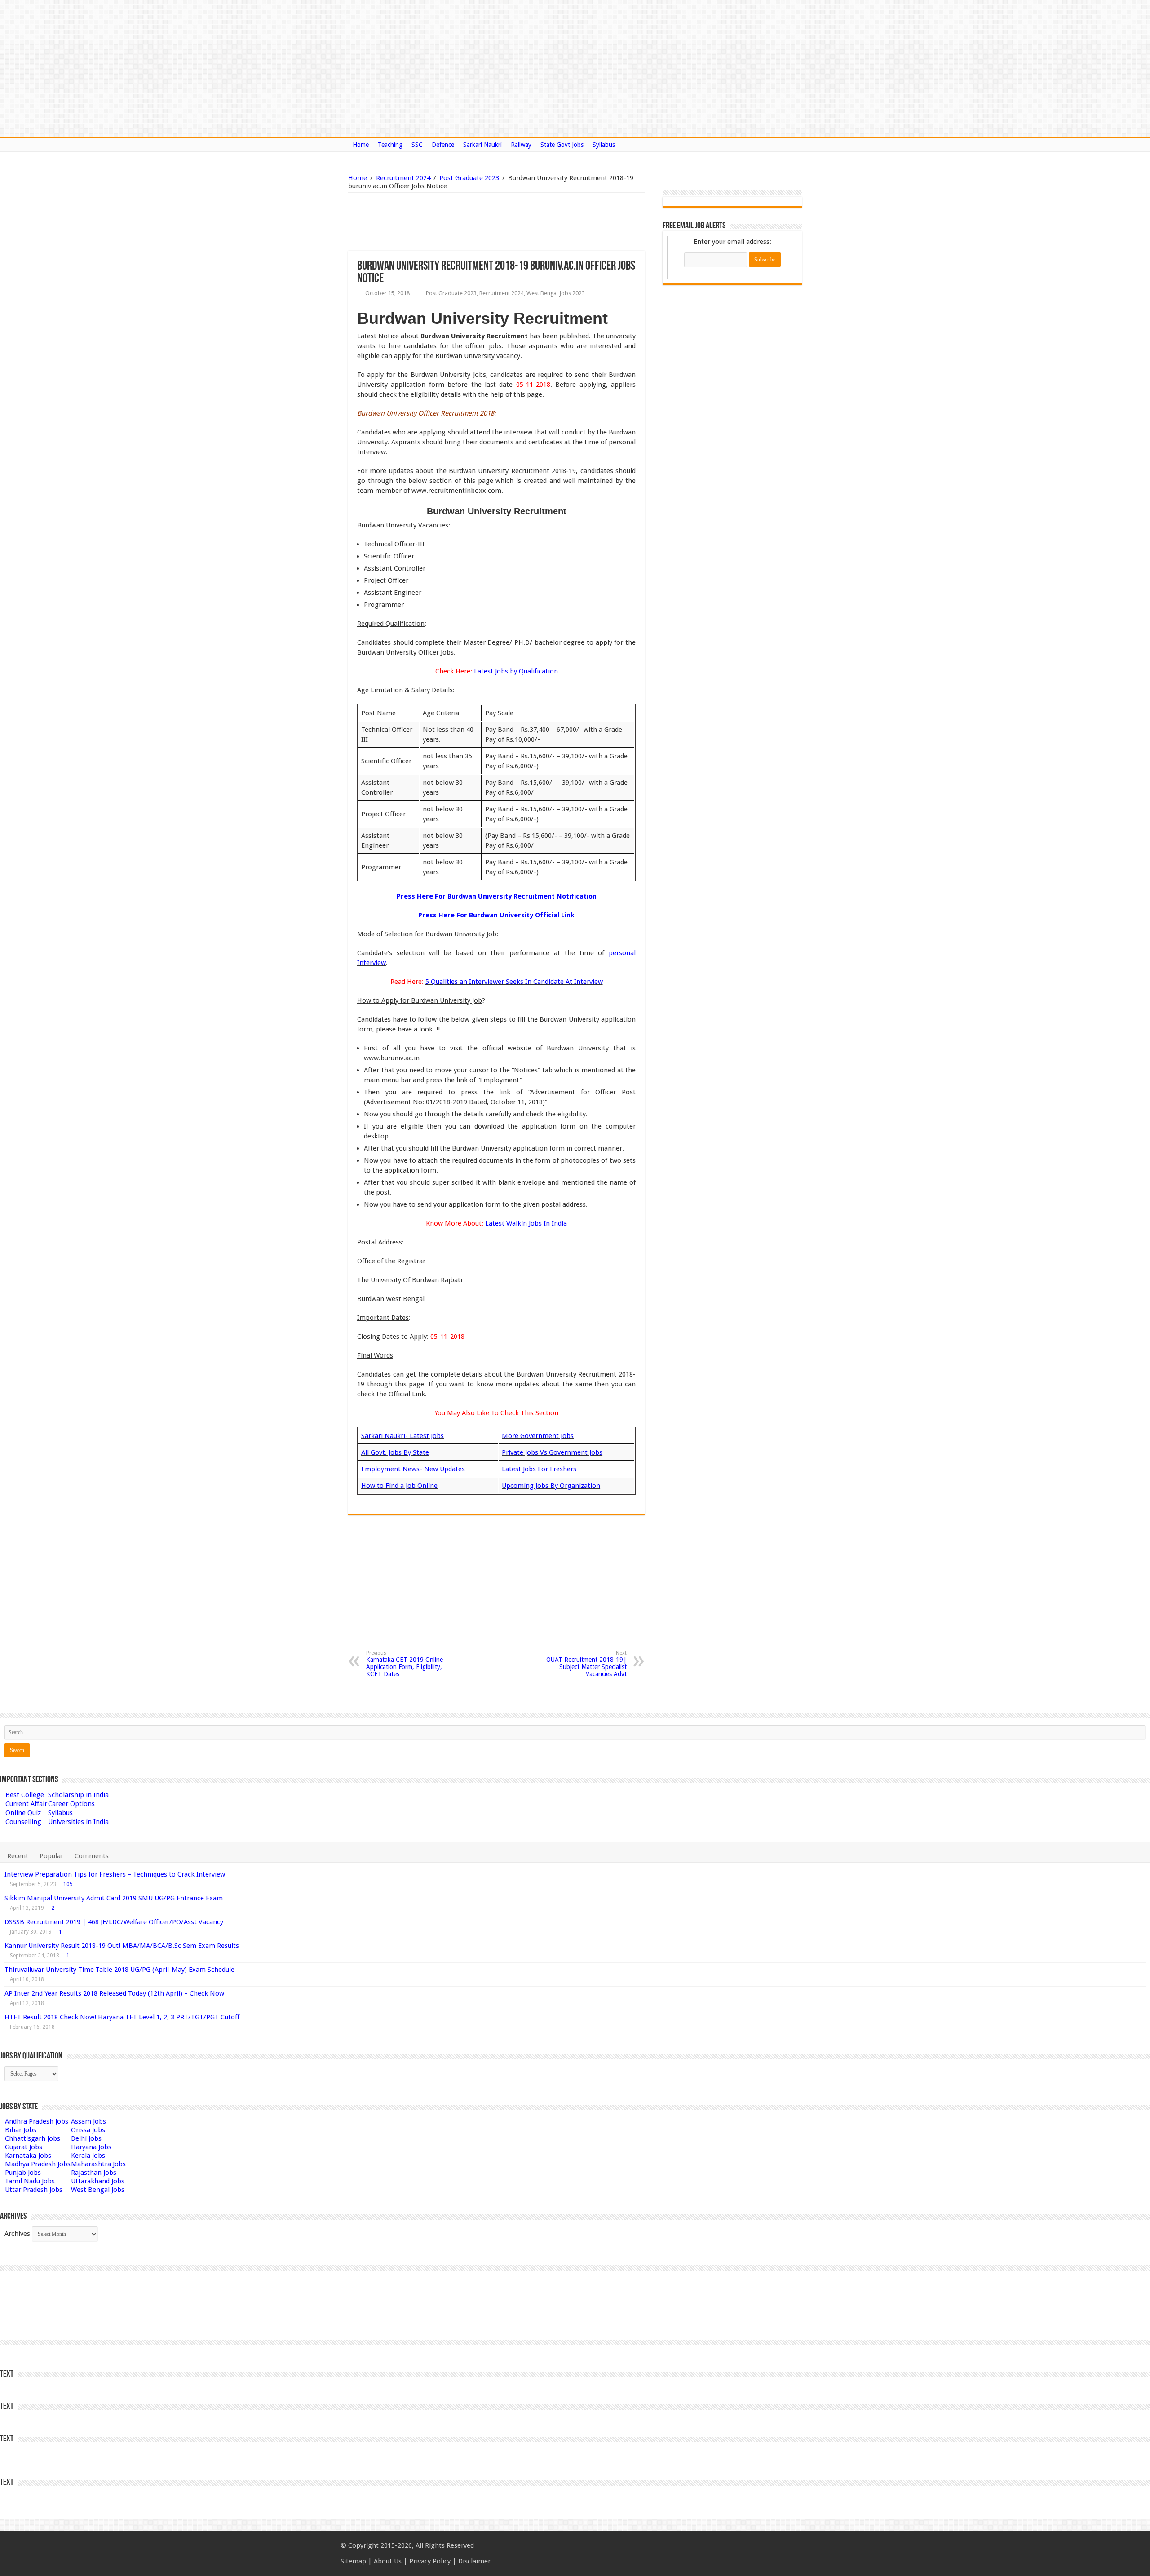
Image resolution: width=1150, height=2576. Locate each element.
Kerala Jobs (88, 2156)
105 (68, 1884)
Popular (51, 1856)
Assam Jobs (88, 2121)
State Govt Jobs (562, 145)
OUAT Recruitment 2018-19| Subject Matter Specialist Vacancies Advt (586, 1664)
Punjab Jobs (23, 2173)
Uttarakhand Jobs (98, 2181)
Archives (17, 2234)
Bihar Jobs (21, 2130)
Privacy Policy (430, 2561)
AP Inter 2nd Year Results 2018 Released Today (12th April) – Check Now (114, 1993)
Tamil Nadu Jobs (30, 2181)
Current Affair (26, 1804)
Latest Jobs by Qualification (516, 671)
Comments (92, 1856)
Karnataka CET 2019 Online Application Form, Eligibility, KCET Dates (405, 1664)
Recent (18, 1856)
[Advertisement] (451, 222)
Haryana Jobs (91, 2147)
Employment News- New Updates (413, 1469)
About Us (388, 2561)
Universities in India (78, 1822)
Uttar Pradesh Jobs (34, 2190)
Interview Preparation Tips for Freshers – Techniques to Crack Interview (115, 1874)
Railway (521, 145)
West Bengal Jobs (98, 2190)
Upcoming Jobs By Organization (551, 1486)
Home (361, 145)
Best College (25, 1795)
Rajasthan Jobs (94, 2173)
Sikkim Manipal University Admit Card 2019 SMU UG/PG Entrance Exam (114, 1898)
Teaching (390, 145)
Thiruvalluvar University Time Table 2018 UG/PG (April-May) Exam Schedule (119, 1970)
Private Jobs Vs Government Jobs (552, 1452)
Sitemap (353, 2561)
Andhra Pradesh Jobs (37, 2121)
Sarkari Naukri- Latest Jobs (402, 1436)
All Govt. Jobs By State (395, 1452)
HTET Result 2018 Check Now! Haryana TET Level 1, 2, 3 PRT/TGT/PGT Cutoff (122, 2017)
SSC (417, 145)
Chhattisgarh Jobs (33, 2138)
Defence (443, 145)
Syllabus (604, 145)
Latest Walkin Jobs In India (526, 1223)
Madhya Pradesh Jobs (38, 2164)
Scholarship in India (78, 1795)
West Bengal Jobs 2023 (556, 293)
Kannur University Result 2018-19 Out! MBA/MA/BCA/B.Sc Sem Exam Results (122, 1946)
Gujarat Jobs (24, 2147)
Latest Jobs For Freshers (539, 1469)
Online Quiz (23, 1813)
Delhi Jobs (86, 2138)
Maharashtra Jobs (98, 2164)
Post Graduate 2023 (469, 178)
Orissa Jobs (88, 2130)
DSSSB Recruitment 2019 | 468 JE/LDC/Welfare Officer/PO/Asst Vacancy (114, 1922)
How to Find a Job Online (399, 1486)
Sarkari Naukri (482, 145)
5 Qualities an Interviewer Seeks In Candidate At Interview (514, 982)
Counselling (23, 1822)
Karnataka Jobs (28, 2156)
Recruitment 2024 (403, 178)
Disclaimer (474, 2561)
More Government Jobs (538, 1436)
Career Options (71, 1804)
